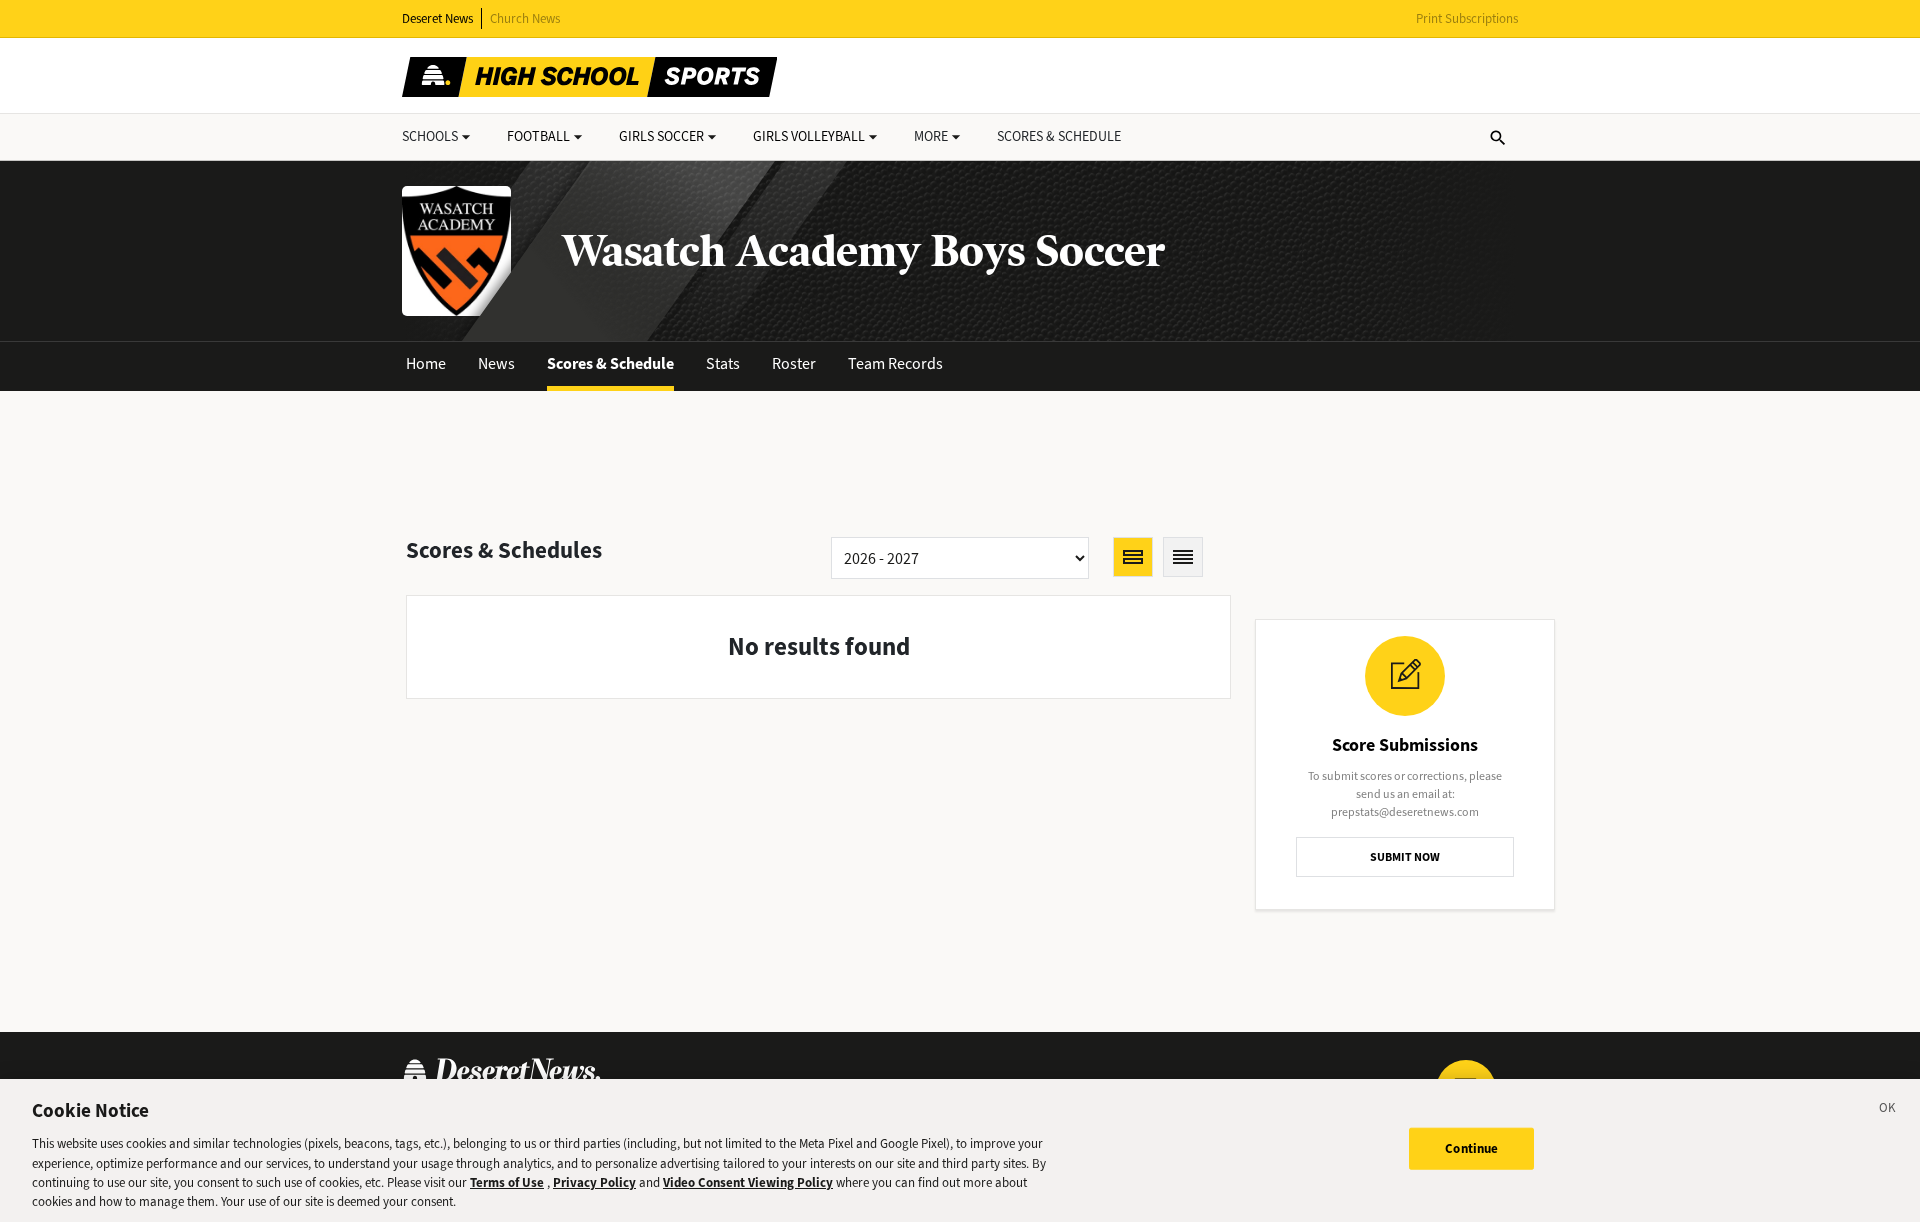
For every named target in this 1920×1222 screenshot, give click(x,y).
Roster (794, 363)
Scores (1059, 136)
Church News (525, 18)
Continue (1471, 1148)
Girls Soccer (661, 136)
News (496, 363)
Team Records (895, 363)
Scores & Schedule (610, 363)
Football (538, 136)
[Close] (1888, 1111)
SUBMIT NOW (1405, 857)
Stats (723, 363)
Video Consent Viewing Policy (748, 1182)
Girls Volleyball (809, 136)
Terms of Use (507, 1182)
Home (426, 363)
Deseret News (437, 18)
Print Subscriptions (1467, 18)
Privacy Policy (594, 1182)
